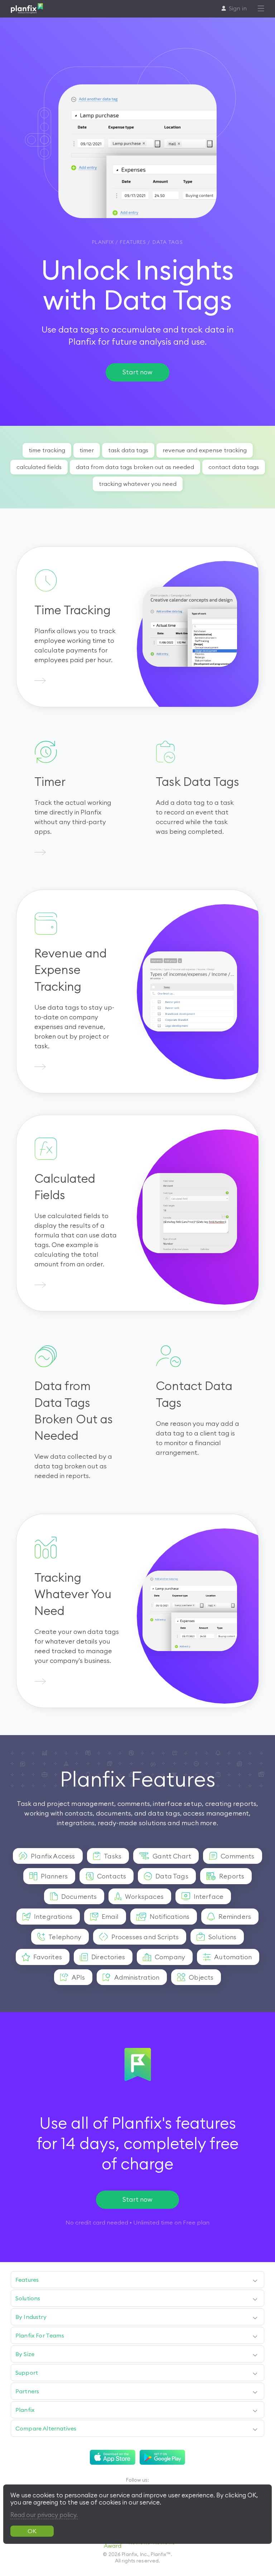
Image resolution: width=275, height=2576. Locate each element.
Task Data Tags (128, 450)
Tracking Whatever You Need (138, 484)
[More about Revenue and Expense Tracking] (40, 1067)
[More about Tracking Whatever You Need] (40, 1682)
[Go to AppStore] (113, 2457)
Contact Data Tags (234, 467)
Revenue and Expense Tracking (205, 450)
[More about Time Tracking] (40, 681)
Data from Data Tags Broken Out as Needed (135, 467)
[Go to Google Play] (162, 2457)
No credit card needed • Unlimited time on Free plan (137, 2222)
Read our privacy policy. (44, 2515)
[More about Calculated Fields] (40, 1285)
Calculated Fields (39, 467)
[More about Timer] (40, 853)
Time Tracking (47, 450)
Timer (87, 450)
